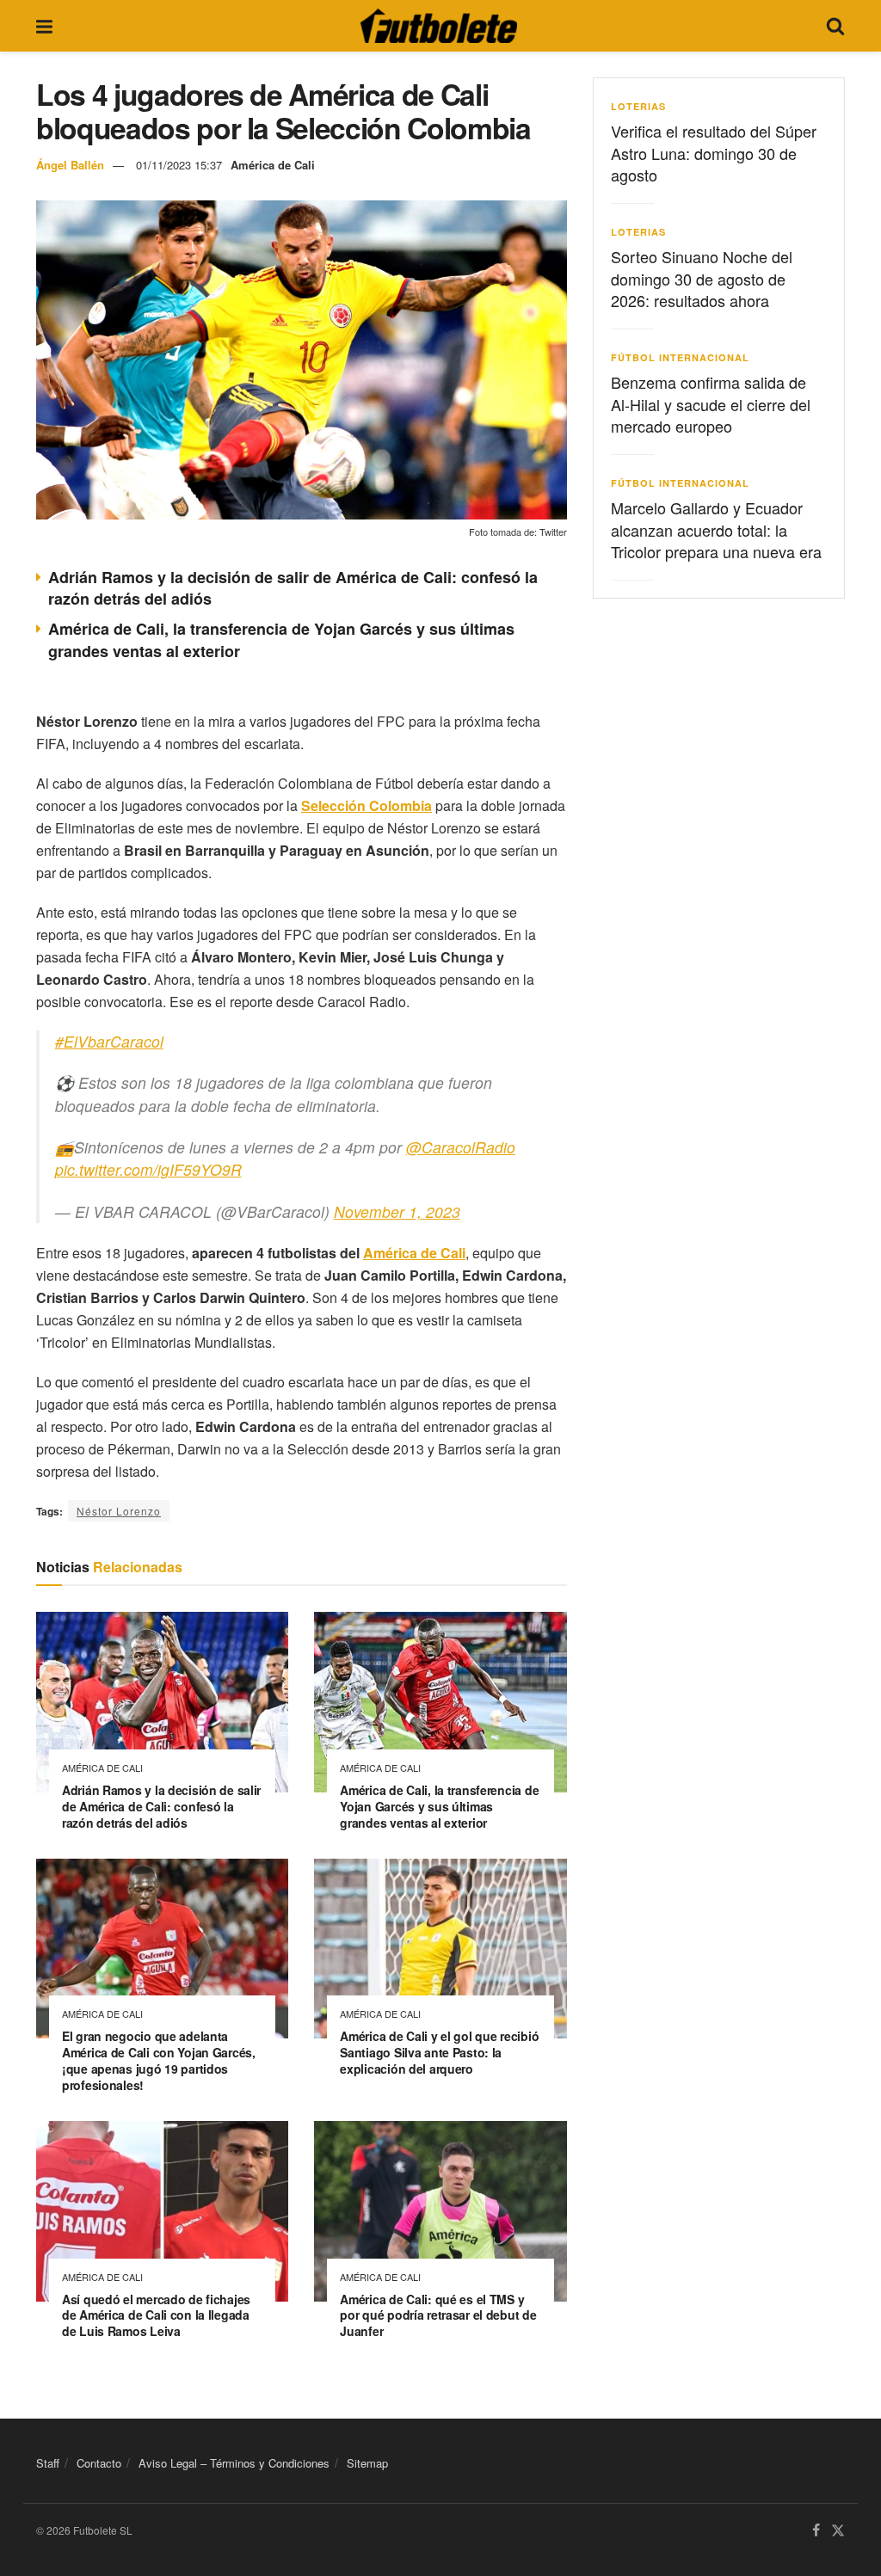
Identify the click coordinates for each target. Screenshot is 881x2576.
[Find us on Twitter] (838, 2531)
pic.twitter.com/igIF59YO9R (148, 1169)
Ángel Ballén (70, 165)
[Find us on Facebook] (816, 2531)
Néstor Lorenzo (119, 1511)
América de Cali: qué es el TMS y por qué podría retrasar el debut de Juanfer (438, 2315)
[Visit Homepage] (439, 26)
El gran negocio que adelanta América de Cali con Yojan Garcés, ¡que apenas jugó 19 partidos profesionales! (159, 2060)
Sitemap (367, 2463)
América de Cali (273, 165)
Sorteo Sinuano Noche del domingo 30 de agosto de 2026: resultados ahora (702, 278)
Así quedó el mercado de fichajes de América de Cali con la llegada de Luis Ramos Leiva (156, 2315)
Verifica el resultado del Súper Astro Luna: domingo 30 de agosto (714, 152)
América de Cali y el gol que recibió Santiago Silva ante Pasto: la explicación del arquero (439, 2052)
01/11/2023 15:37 (179, 165)
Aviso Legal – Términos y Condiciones (234, 2463)
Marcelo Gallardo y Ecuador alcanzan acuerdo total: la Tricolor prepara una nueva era (716, 529)
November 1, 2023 (397, 1211)
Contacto (99, 2463)
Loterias (638, 106)
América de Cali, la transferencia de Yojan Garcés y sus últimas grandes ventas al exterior (281, 639)
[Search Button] (835, 26)
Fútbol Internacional (680, 357)
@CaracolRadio (461, 1147)
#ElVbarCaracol (109, 1041)
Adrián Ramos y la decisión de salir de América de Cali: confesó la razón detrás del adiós (293, 588)
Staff (48, 2463)
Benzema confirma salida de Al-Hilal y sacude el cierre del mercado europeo (711, 403)
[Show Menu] (44, 26)
